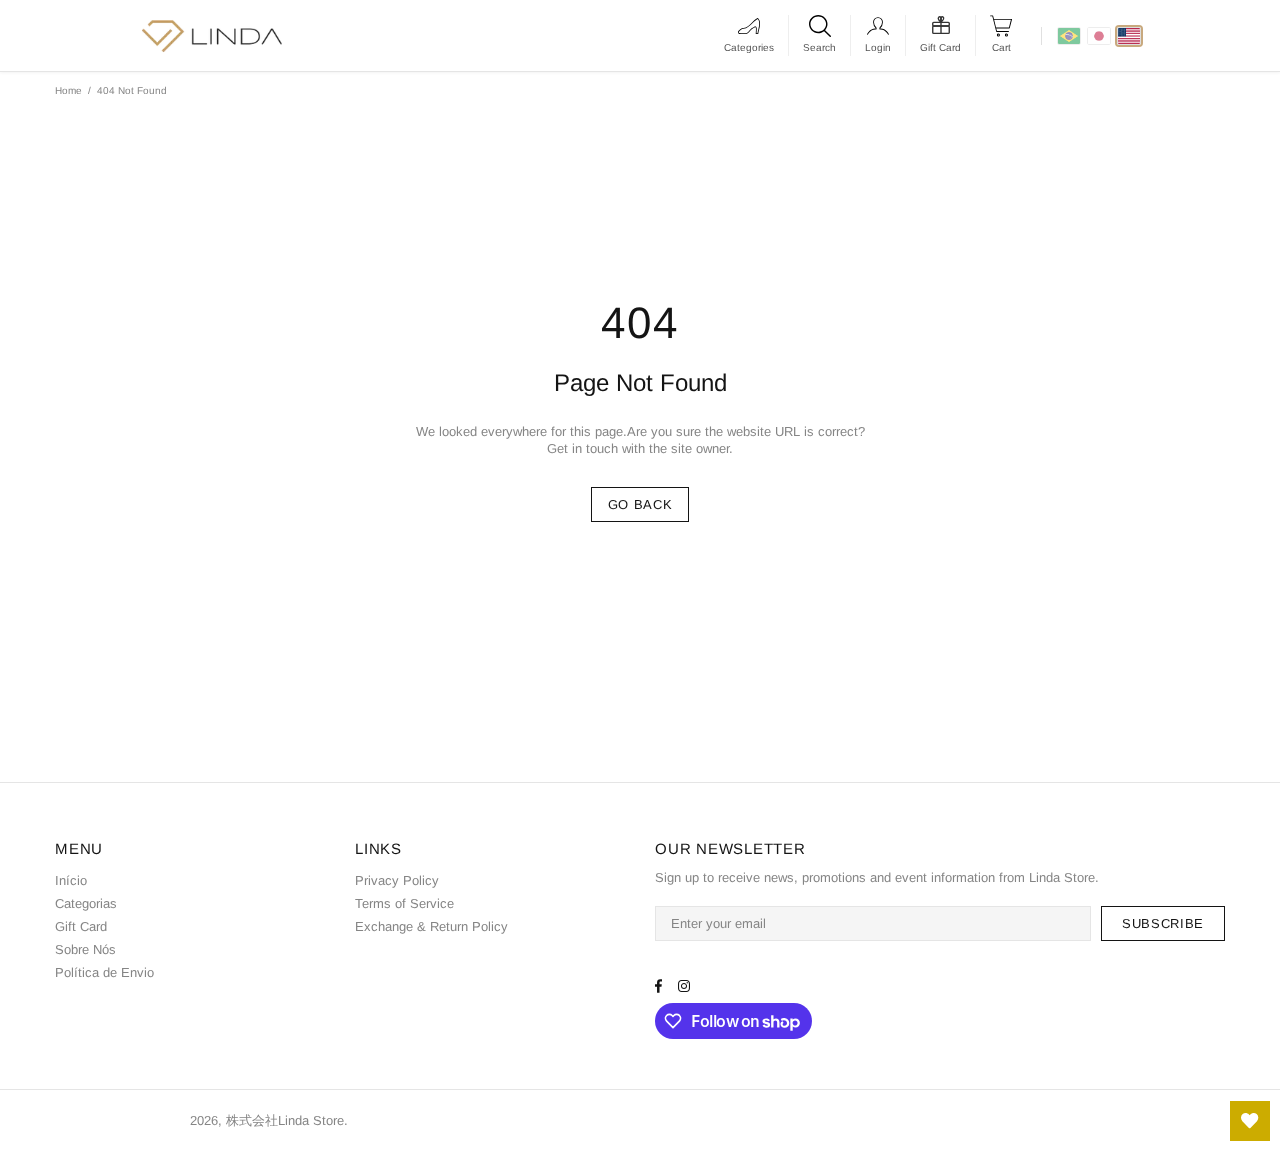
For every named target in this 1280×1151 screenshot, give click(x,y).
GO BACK (640, 504)
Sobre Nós (85, 949)
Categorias (86, 903)
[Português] (1069, 36)
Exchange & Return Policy (431, 926)
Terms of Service (404, 903)
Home (68, 90)
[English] (1129, 36)
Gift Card (81, 926)
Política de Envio (104, 972)
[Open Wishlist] (1250, 1121)
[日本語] (1099, 36)
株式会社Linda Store (115, 1120)
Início (71, 880)
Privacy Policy (397, 880)
